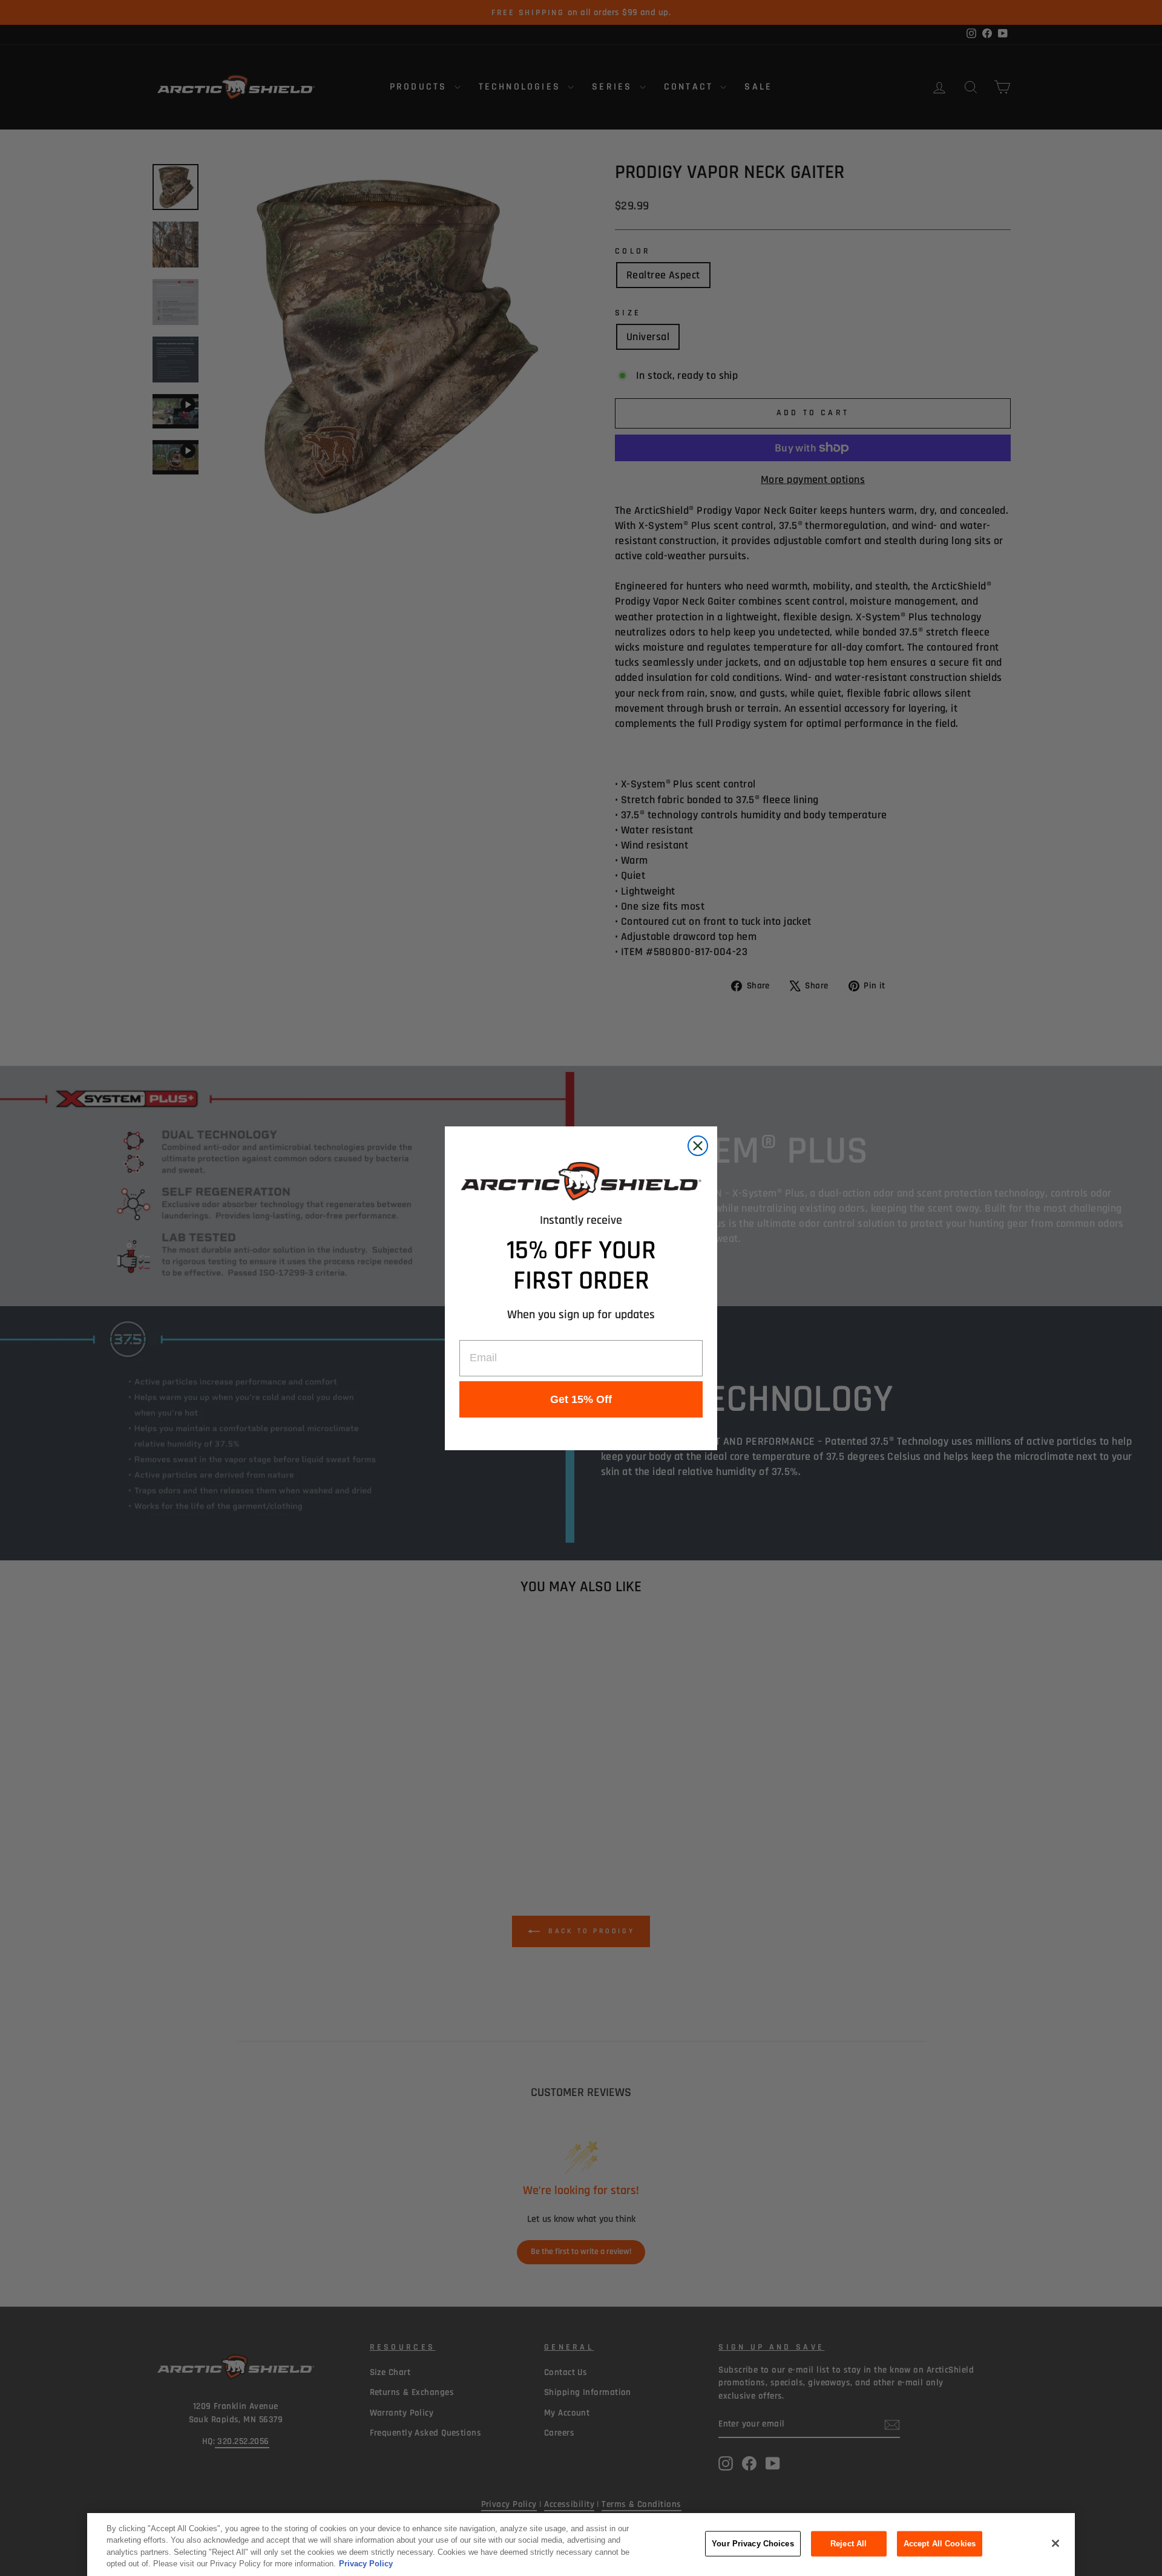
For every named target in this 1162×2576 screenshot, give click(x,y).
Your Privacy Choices (753, 2544)
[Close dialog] (698, 1146)
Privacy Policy (366, 2564)
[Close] (1055, 2543)
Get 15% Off (581, 1399)
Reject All (849, 2544)
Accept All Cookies (940, 2544)
